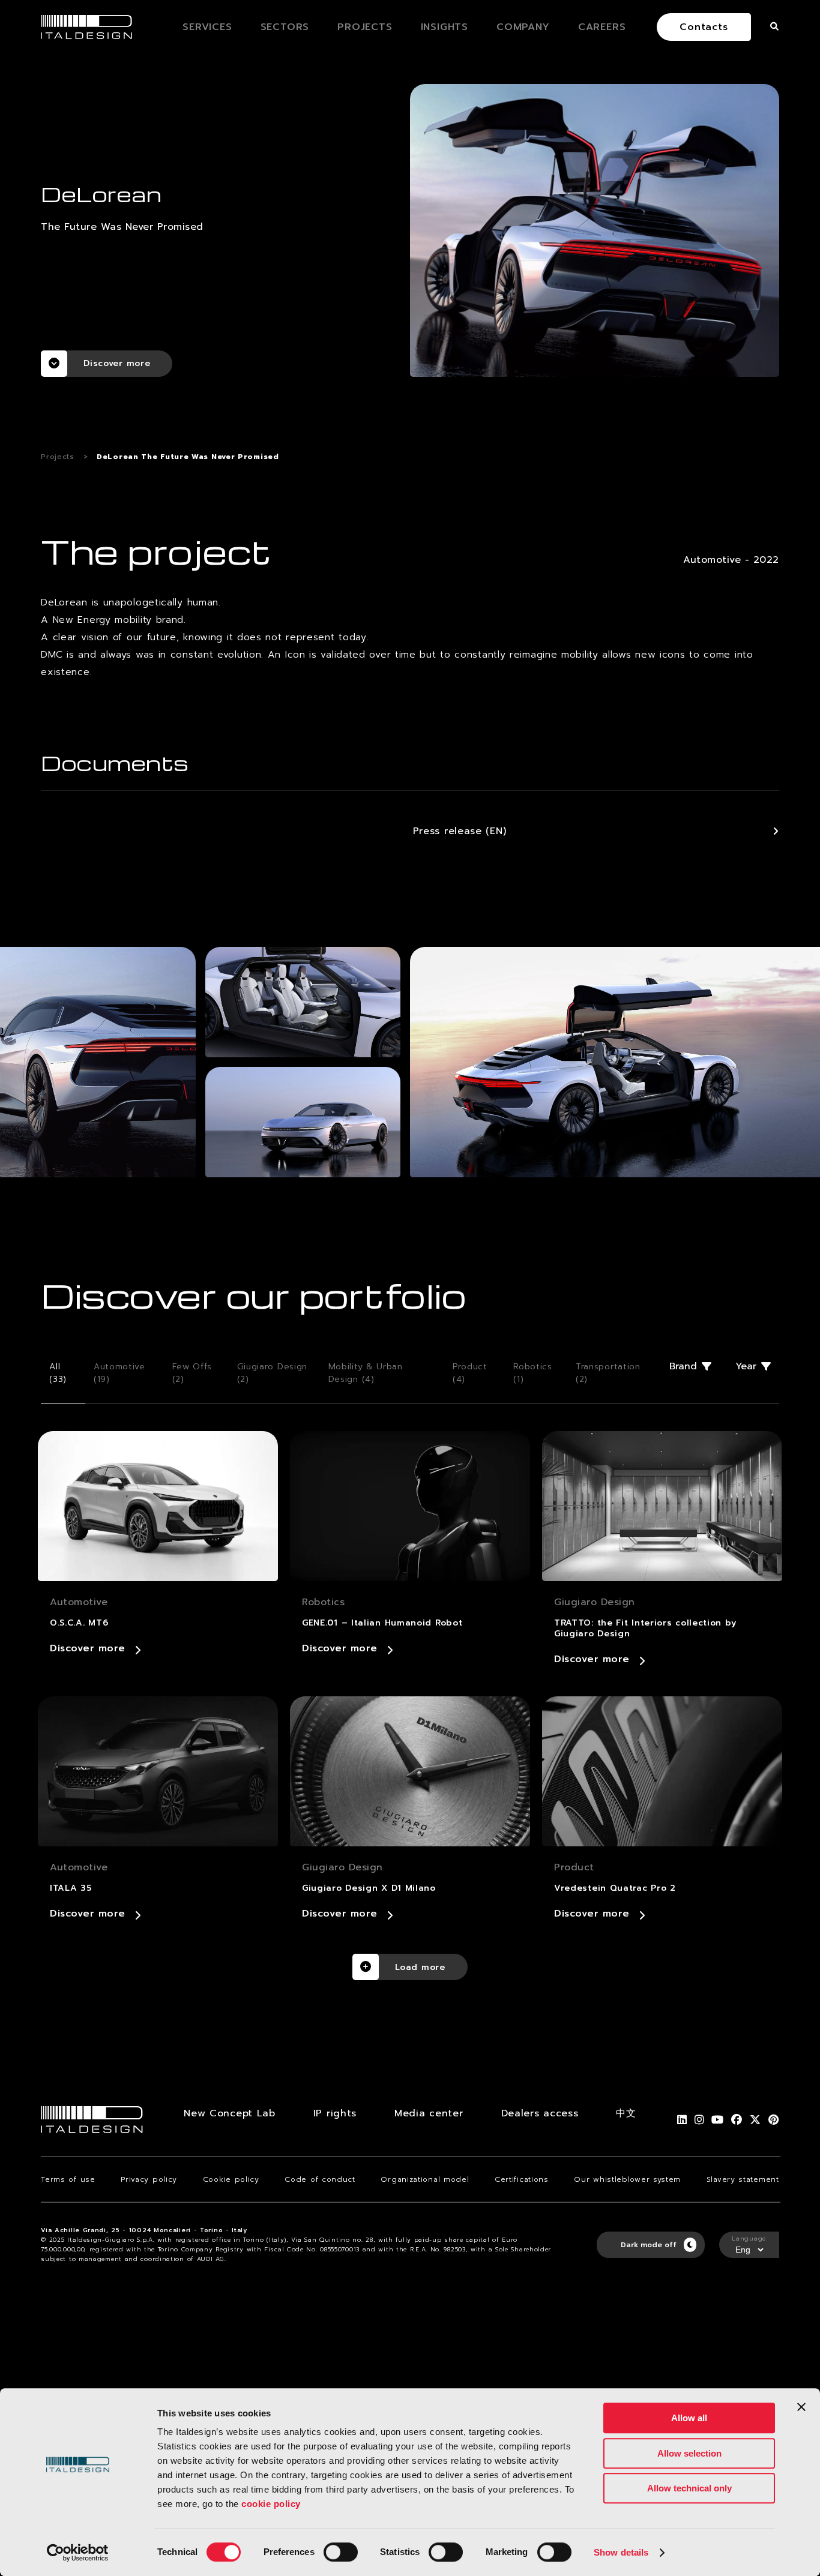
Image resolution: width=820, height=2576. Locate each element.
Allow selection (689, 2453)
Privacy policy (149, 2179)
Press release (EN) (460, 831)
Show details (621, 2552)
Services (207, 27)
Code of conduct (320, 2179)
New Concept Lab (230, 2113)
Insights (445, 27)
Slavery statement (743, 2179)
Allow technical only (689, 2488)
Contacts (704, 27)
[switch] (341, 2552)
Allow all (689, 2418)
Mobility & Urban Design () (366, 1373)
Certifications (522, 2179)
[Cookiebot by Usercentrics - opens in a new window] (78, 2553)
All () (58, 1373)
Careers (602, 27)
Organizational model (425, 2179)
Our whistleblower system (627, 2179)
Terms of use (68, 2179)
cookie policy (271, 2504)
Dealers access (540, 2113)
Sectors (285, 27)
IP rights (335, 2113)
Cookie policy (231, 2179)
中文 (626, 2113)
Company (523, 27)
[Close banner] (801, 2407)
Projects (365, 27)
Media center (429, 2113)
